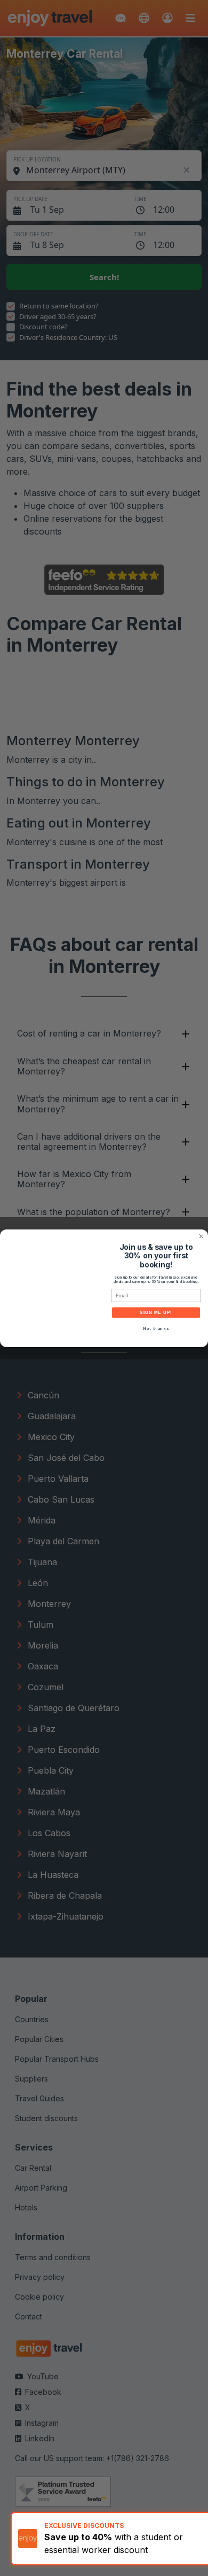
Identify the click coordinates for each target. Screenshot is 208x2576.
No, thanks (156, 1329)
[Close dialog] (201, 1236)
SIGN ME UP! (156, 1313)
